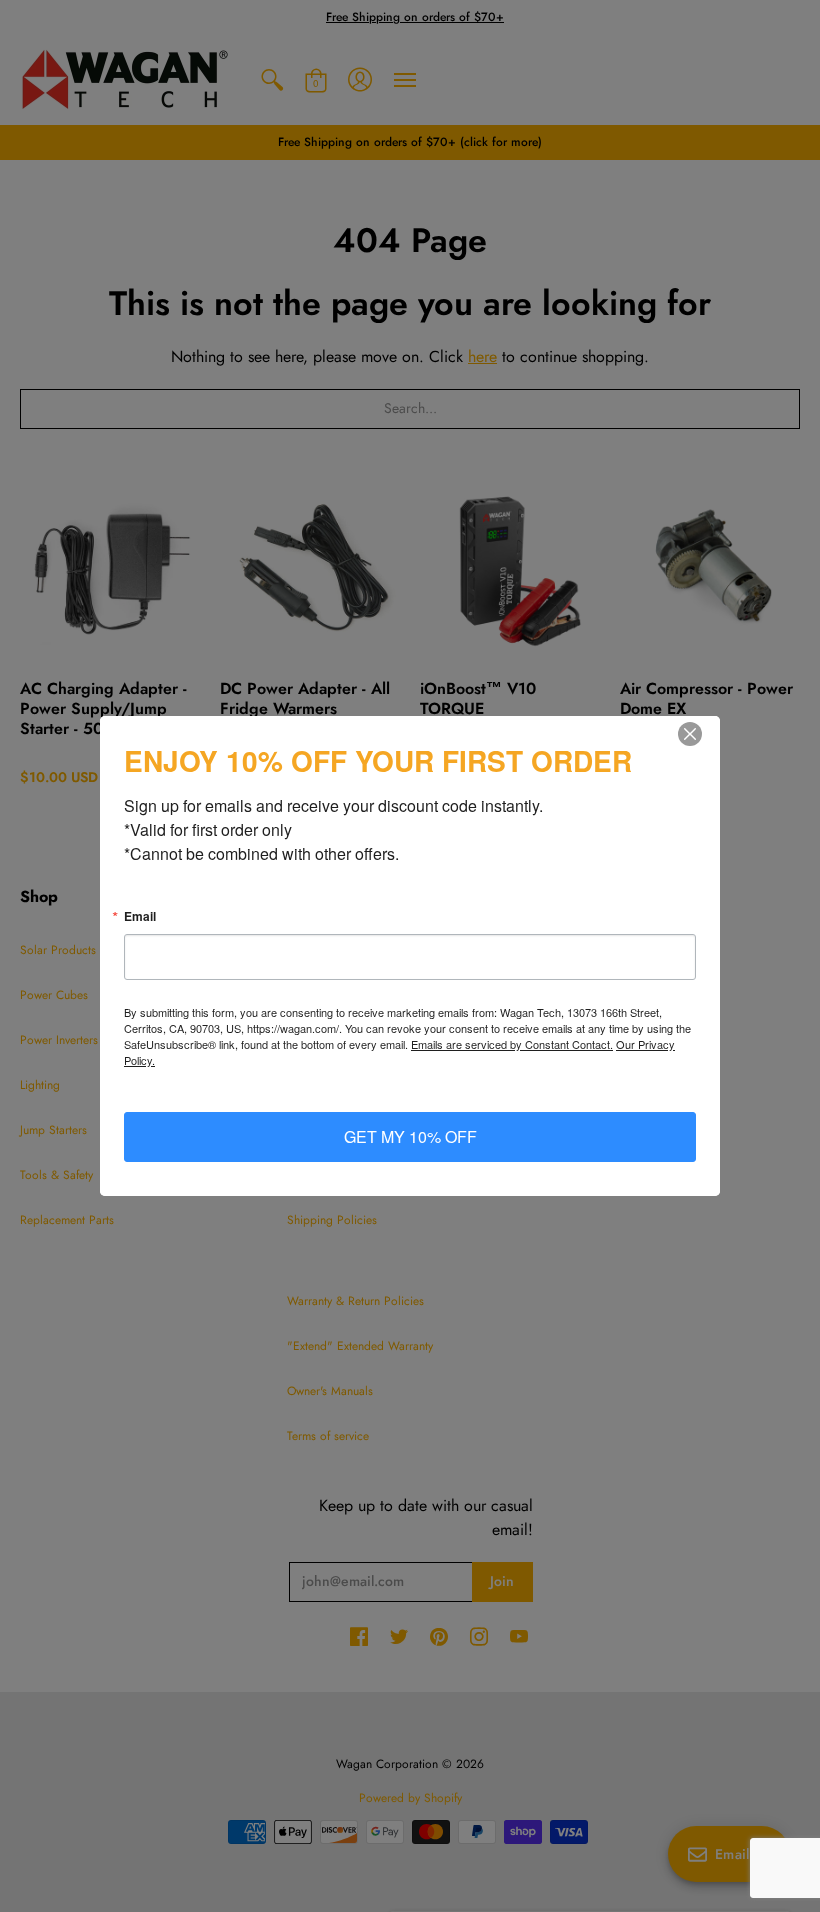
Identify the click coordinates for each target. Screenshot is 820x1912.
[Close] (702, 734)
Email (140, 916)
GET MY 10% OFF (410, 1136)
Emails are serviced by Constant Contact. (512, 1044)
